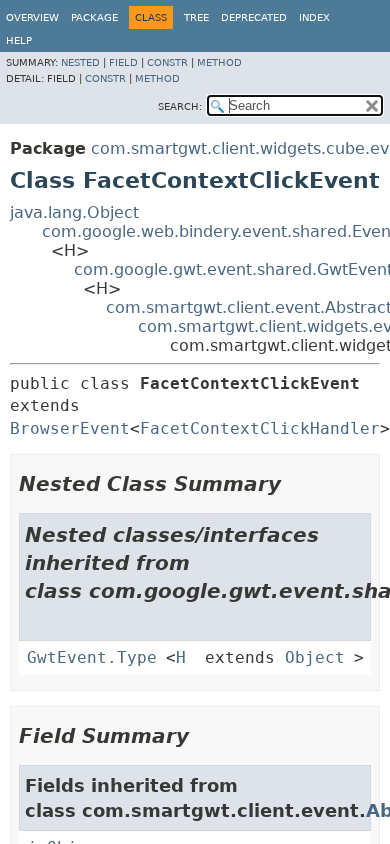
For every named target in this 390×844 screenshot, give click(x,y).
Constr (167, 62)
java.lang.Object (74, 212)
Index (314, 17)
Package (94, 17)
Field (123, 62)
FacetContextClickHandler (260, 428)
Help (19, 40)
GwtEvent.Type (92, 657)
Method (219, 62)
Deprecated (254, 17)
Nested (80, 62)
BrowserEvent (70, 428)
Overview (32, 17)
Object (315, 657)
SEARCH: (180, 106)
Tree (196, 17)
